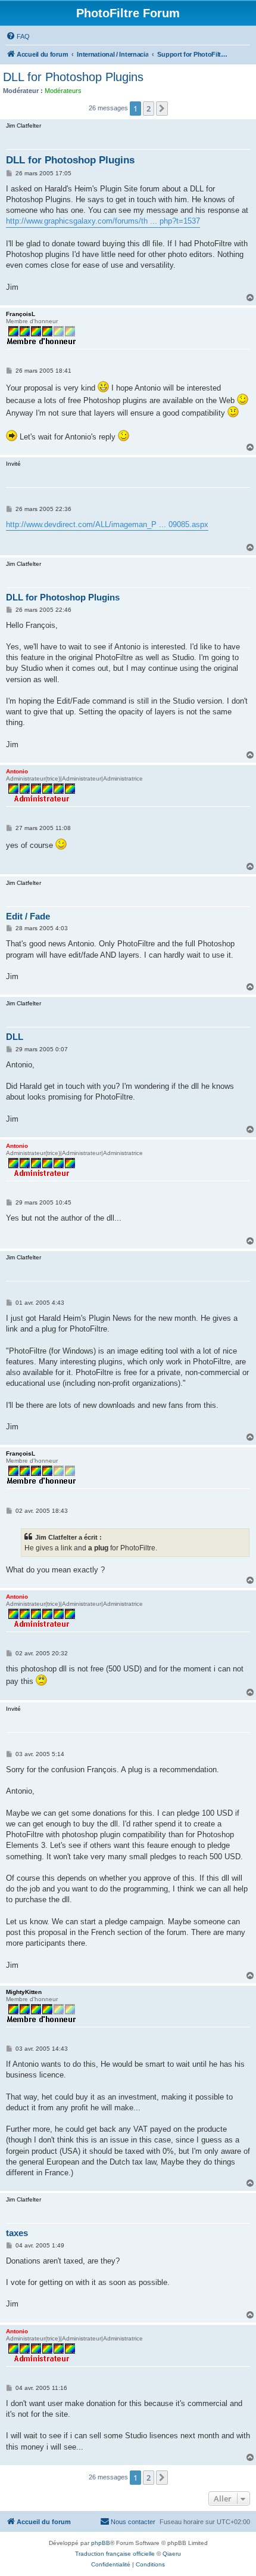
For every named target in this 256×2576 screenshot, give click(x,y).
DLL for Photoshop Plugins (73, 77)
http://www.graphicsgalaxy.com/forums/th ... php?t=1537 (103, 221)
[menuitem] (18, 36)
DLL (15, 1037)
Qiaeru (172, 2554)
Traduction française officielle (115, 2554)
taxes (17, 2233)
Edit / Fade (28, 916)
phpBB (101, 2543)
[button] (162, 109)
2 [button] (149, 109)
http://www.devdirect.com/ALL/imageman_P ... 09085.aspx (107, 524)
